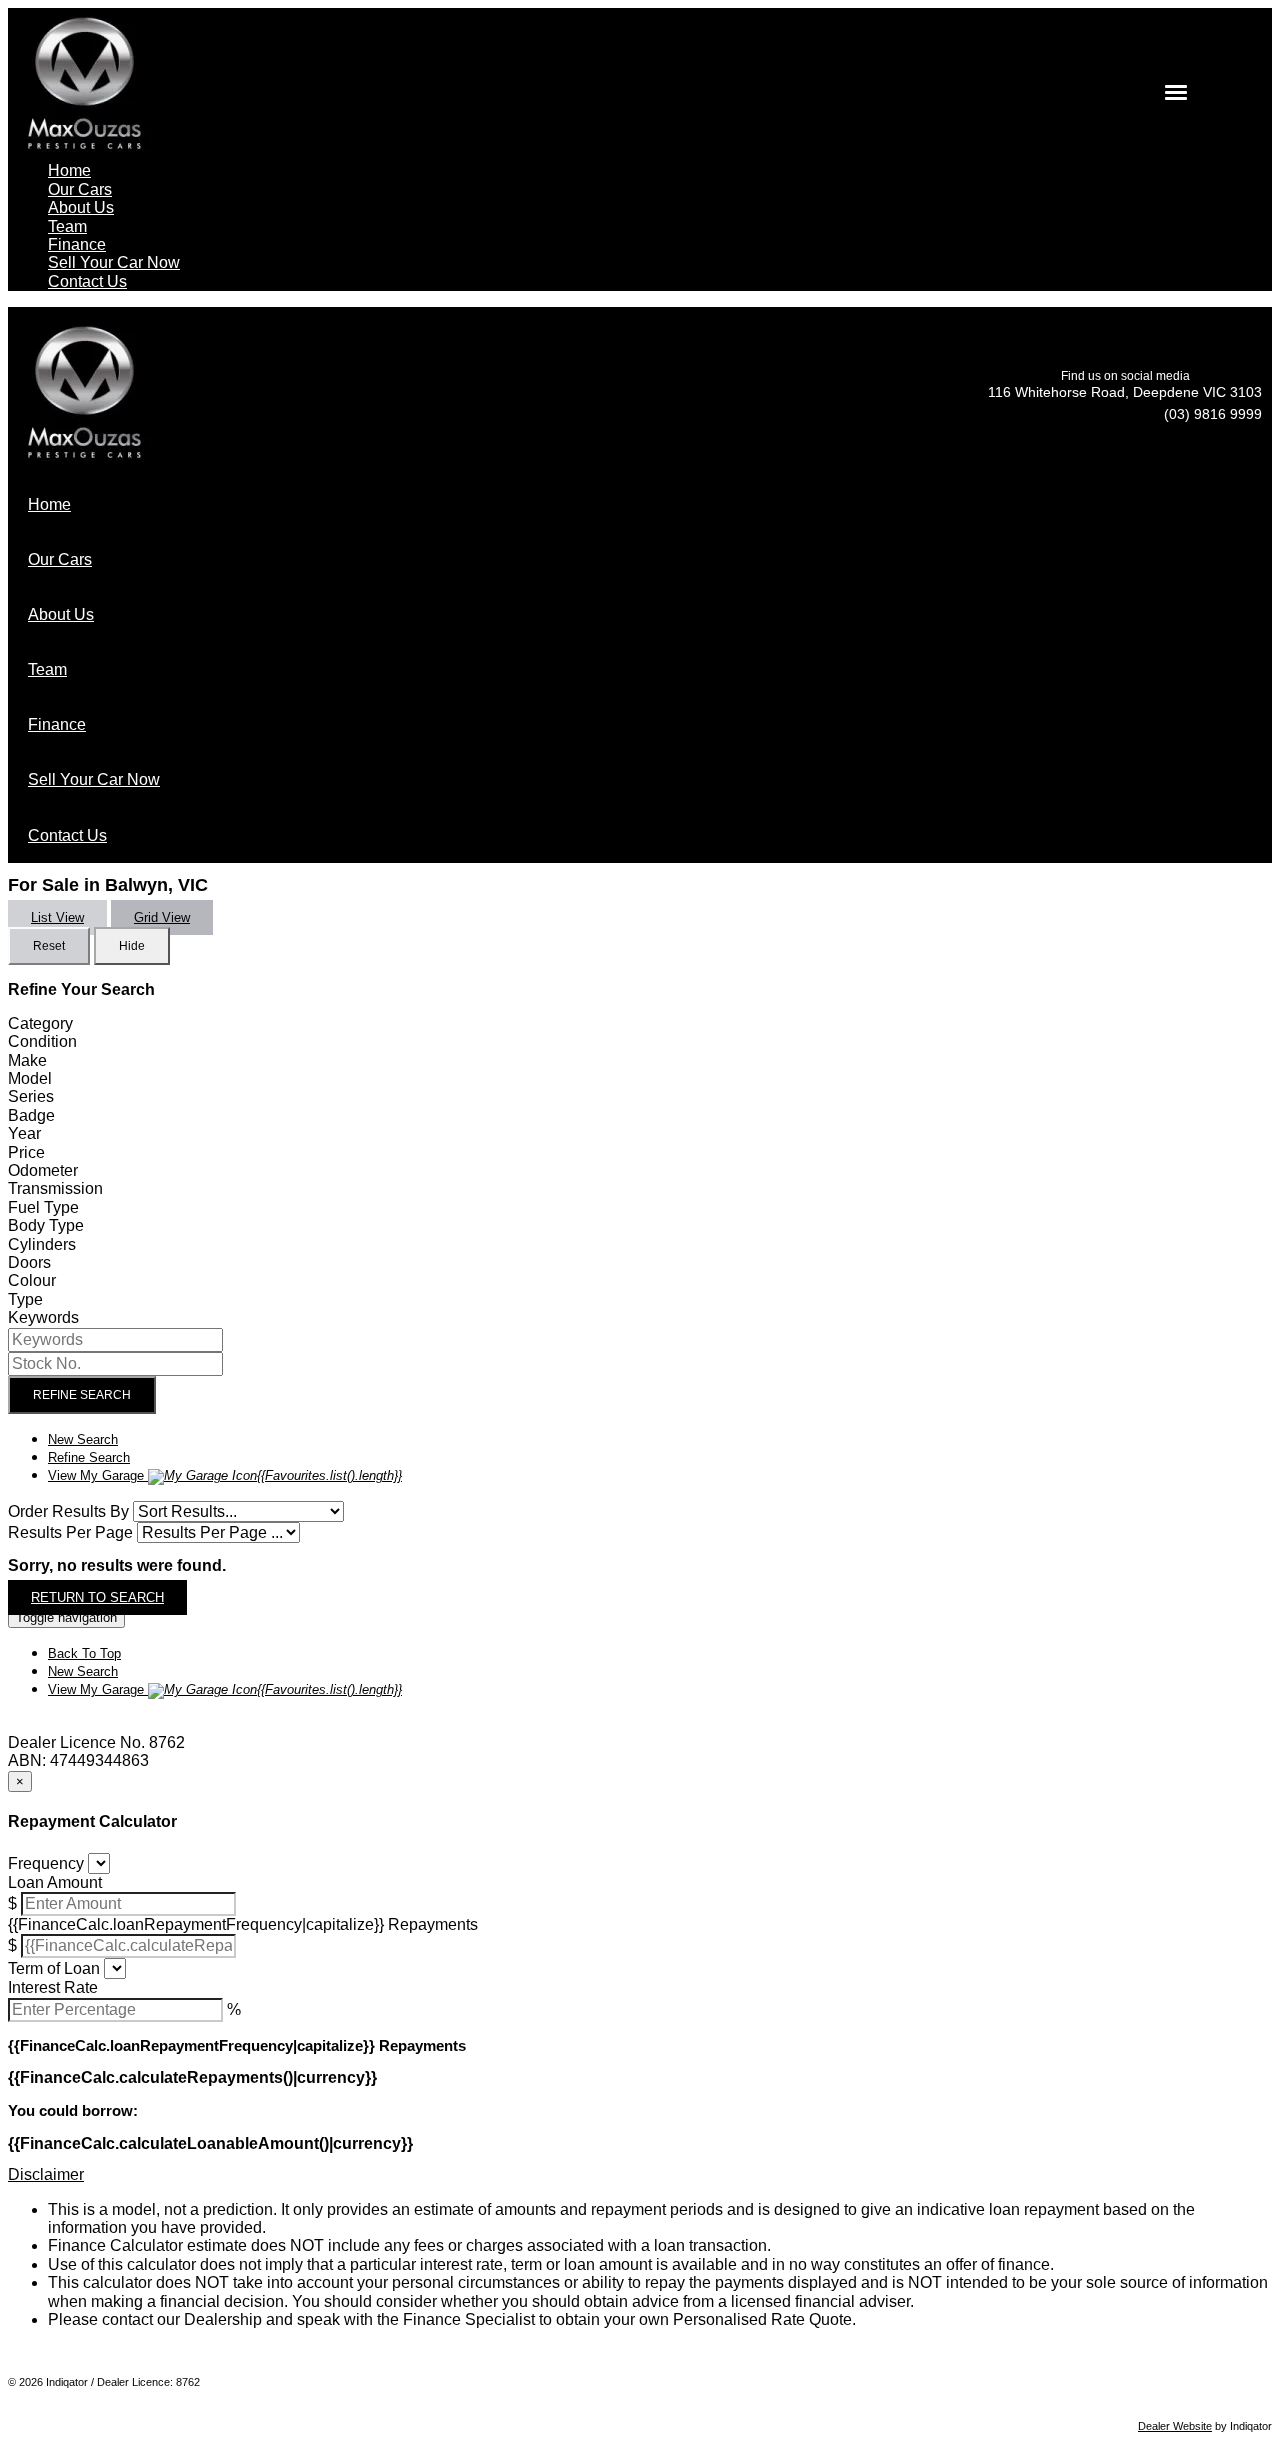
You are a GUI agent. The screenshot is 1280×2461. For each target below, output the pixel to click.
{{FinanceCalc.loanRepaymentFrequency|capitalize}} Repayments (243, 1924)
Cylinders (42, 1244)
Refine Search (82, 1395)
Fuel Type (43, 1207)
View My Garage (225, 1475)
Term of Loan (54, 1968)
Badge (31, 1115)
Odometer (43, 1170)
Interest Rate (53, 1987)
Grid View (162, 917)
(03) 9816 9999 (1213, 414)
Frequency (46, 1863)
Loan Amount (55, 1882)
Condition (42, 1041)
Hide (132, 946)
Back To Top (84, 1653)
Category (40, 1023)
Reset (49, 946)
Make (27, 1060)
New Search (83, 1439)
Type (25, 1299)
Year (24, 1133)
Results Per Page (70, 1532)
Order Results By (68, 1511)
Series (31, 1096)
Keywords (43, 1317)
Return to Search (97, 1597)
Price (26, 1152)
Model (30, 1078)
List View (57, 917)
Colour (32, 1280)
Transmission (55, 1188)
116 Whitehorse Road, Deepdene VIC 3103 (1125, 392)
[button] (640, 2175)
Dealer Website (1175, 2426)
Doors (29, 1262)
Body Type (46, 1225)
